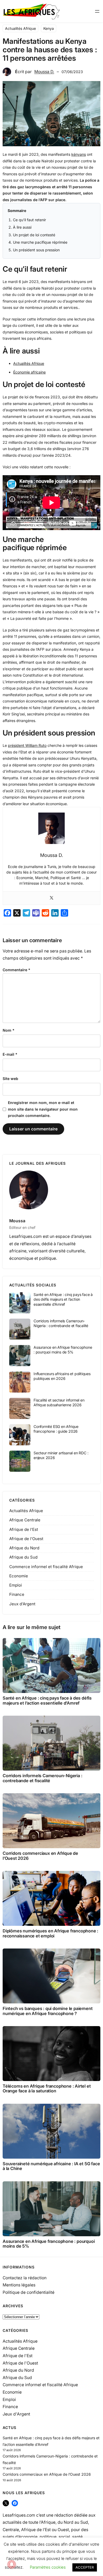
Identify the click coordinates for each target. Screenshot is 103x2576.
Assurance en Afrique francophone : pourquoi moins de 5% (63, 1350)
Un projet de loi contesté (34, 235)
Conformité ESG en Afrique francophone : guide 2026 (56, 1429)
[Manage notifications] (12, 2564)
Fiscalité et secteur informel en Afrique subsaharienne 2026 (59, 1402)
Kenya (49, 28)
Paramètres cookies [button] (48, 2567)
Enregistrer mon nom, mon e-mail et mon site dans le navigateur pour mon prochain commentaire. (43, 1109)
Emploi (16, 1585)
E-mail (10, 1054)
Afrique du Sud (23, 1557)
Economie (19, 1576)
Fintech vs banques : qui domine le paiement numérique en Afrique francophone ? (48, 2011)
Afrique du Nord (24, 1548)
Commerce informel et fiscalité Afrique (46, 1567)
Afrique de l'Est (24, 1529)
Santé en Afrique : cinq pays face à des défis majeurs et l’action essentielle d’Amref (63, 1299)
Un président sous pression (36, 250)
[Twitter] (51, 898)
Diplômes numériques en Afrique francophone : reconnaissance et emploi (50, 1933)
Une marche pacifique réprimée (40, 242)
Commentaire (17, 970)
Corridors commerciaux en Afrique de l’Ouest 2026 (40, 1856)
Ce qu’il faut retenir (29, 220)
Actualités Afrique (20, 28)
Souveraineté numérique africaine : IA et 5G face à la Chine (51, 2166)
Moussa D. (44, 72)
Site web (10, 1079)
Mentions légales (19, 2285)
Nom (9, 1030)
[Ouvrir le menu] (97, 11)
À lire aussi (22, 227)
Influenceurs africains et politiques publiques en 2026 (62, 1376)
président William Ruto (27, 745)
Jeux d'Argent (22, 1604)
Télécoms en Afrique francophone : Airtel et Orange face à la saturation (47, 2089)
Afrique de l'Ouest (26, 1539)
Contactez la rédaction (25, 2278)
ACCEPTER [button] (85, 2567)
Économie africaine (29, 372)
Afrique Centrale (25, 1520)
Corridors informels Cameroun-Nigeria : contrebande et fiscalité (61, 1323)
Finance (17, 1594)
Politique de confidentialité (29, 2292)
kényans (79, 154)
